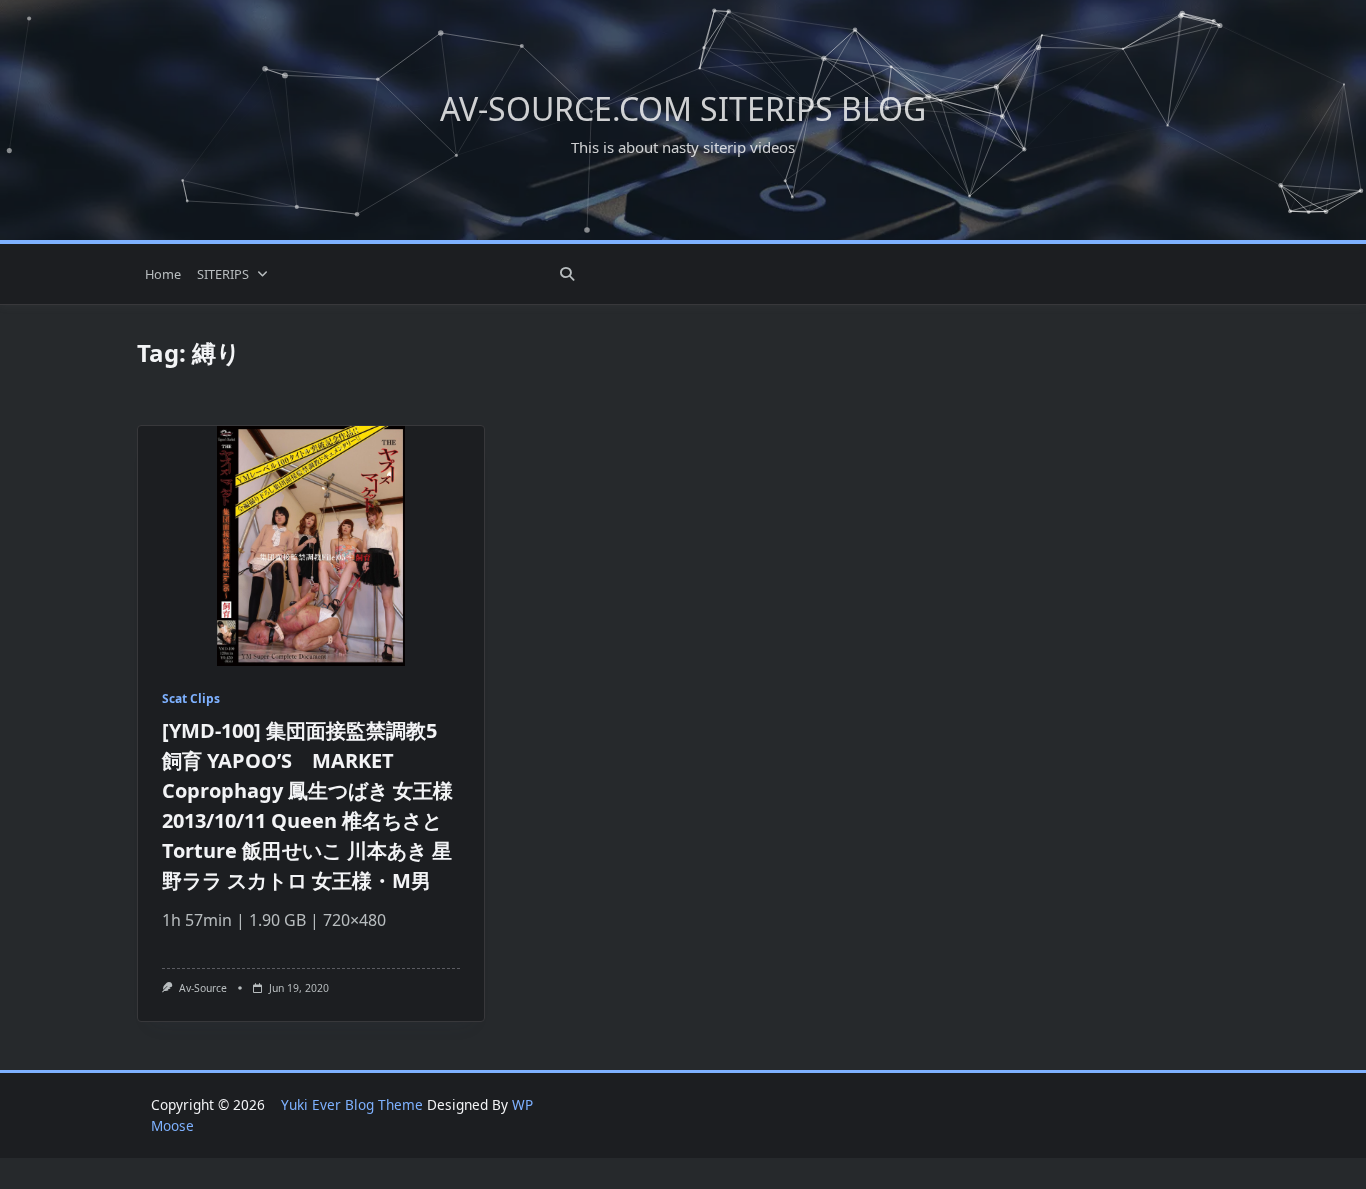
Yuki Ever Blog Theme (352, 1104)
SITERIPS (223, 274)
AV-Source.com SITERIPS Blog (683, 108)
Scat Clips (191, 698)
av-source (203, 988)
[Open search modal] (567, 274)
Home (163, 274)
